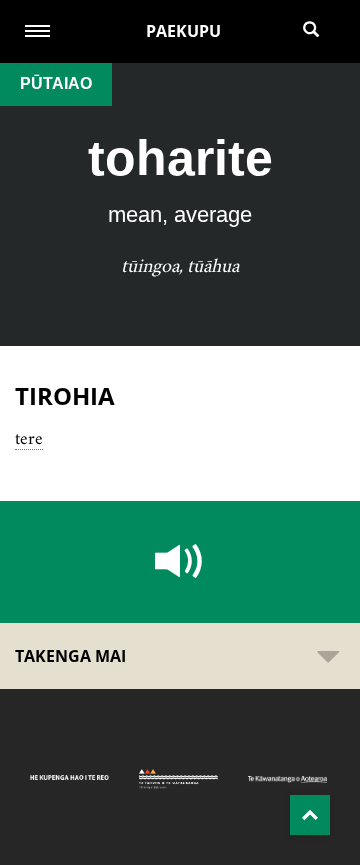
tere (29, 438)
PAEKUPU (183, 31)
